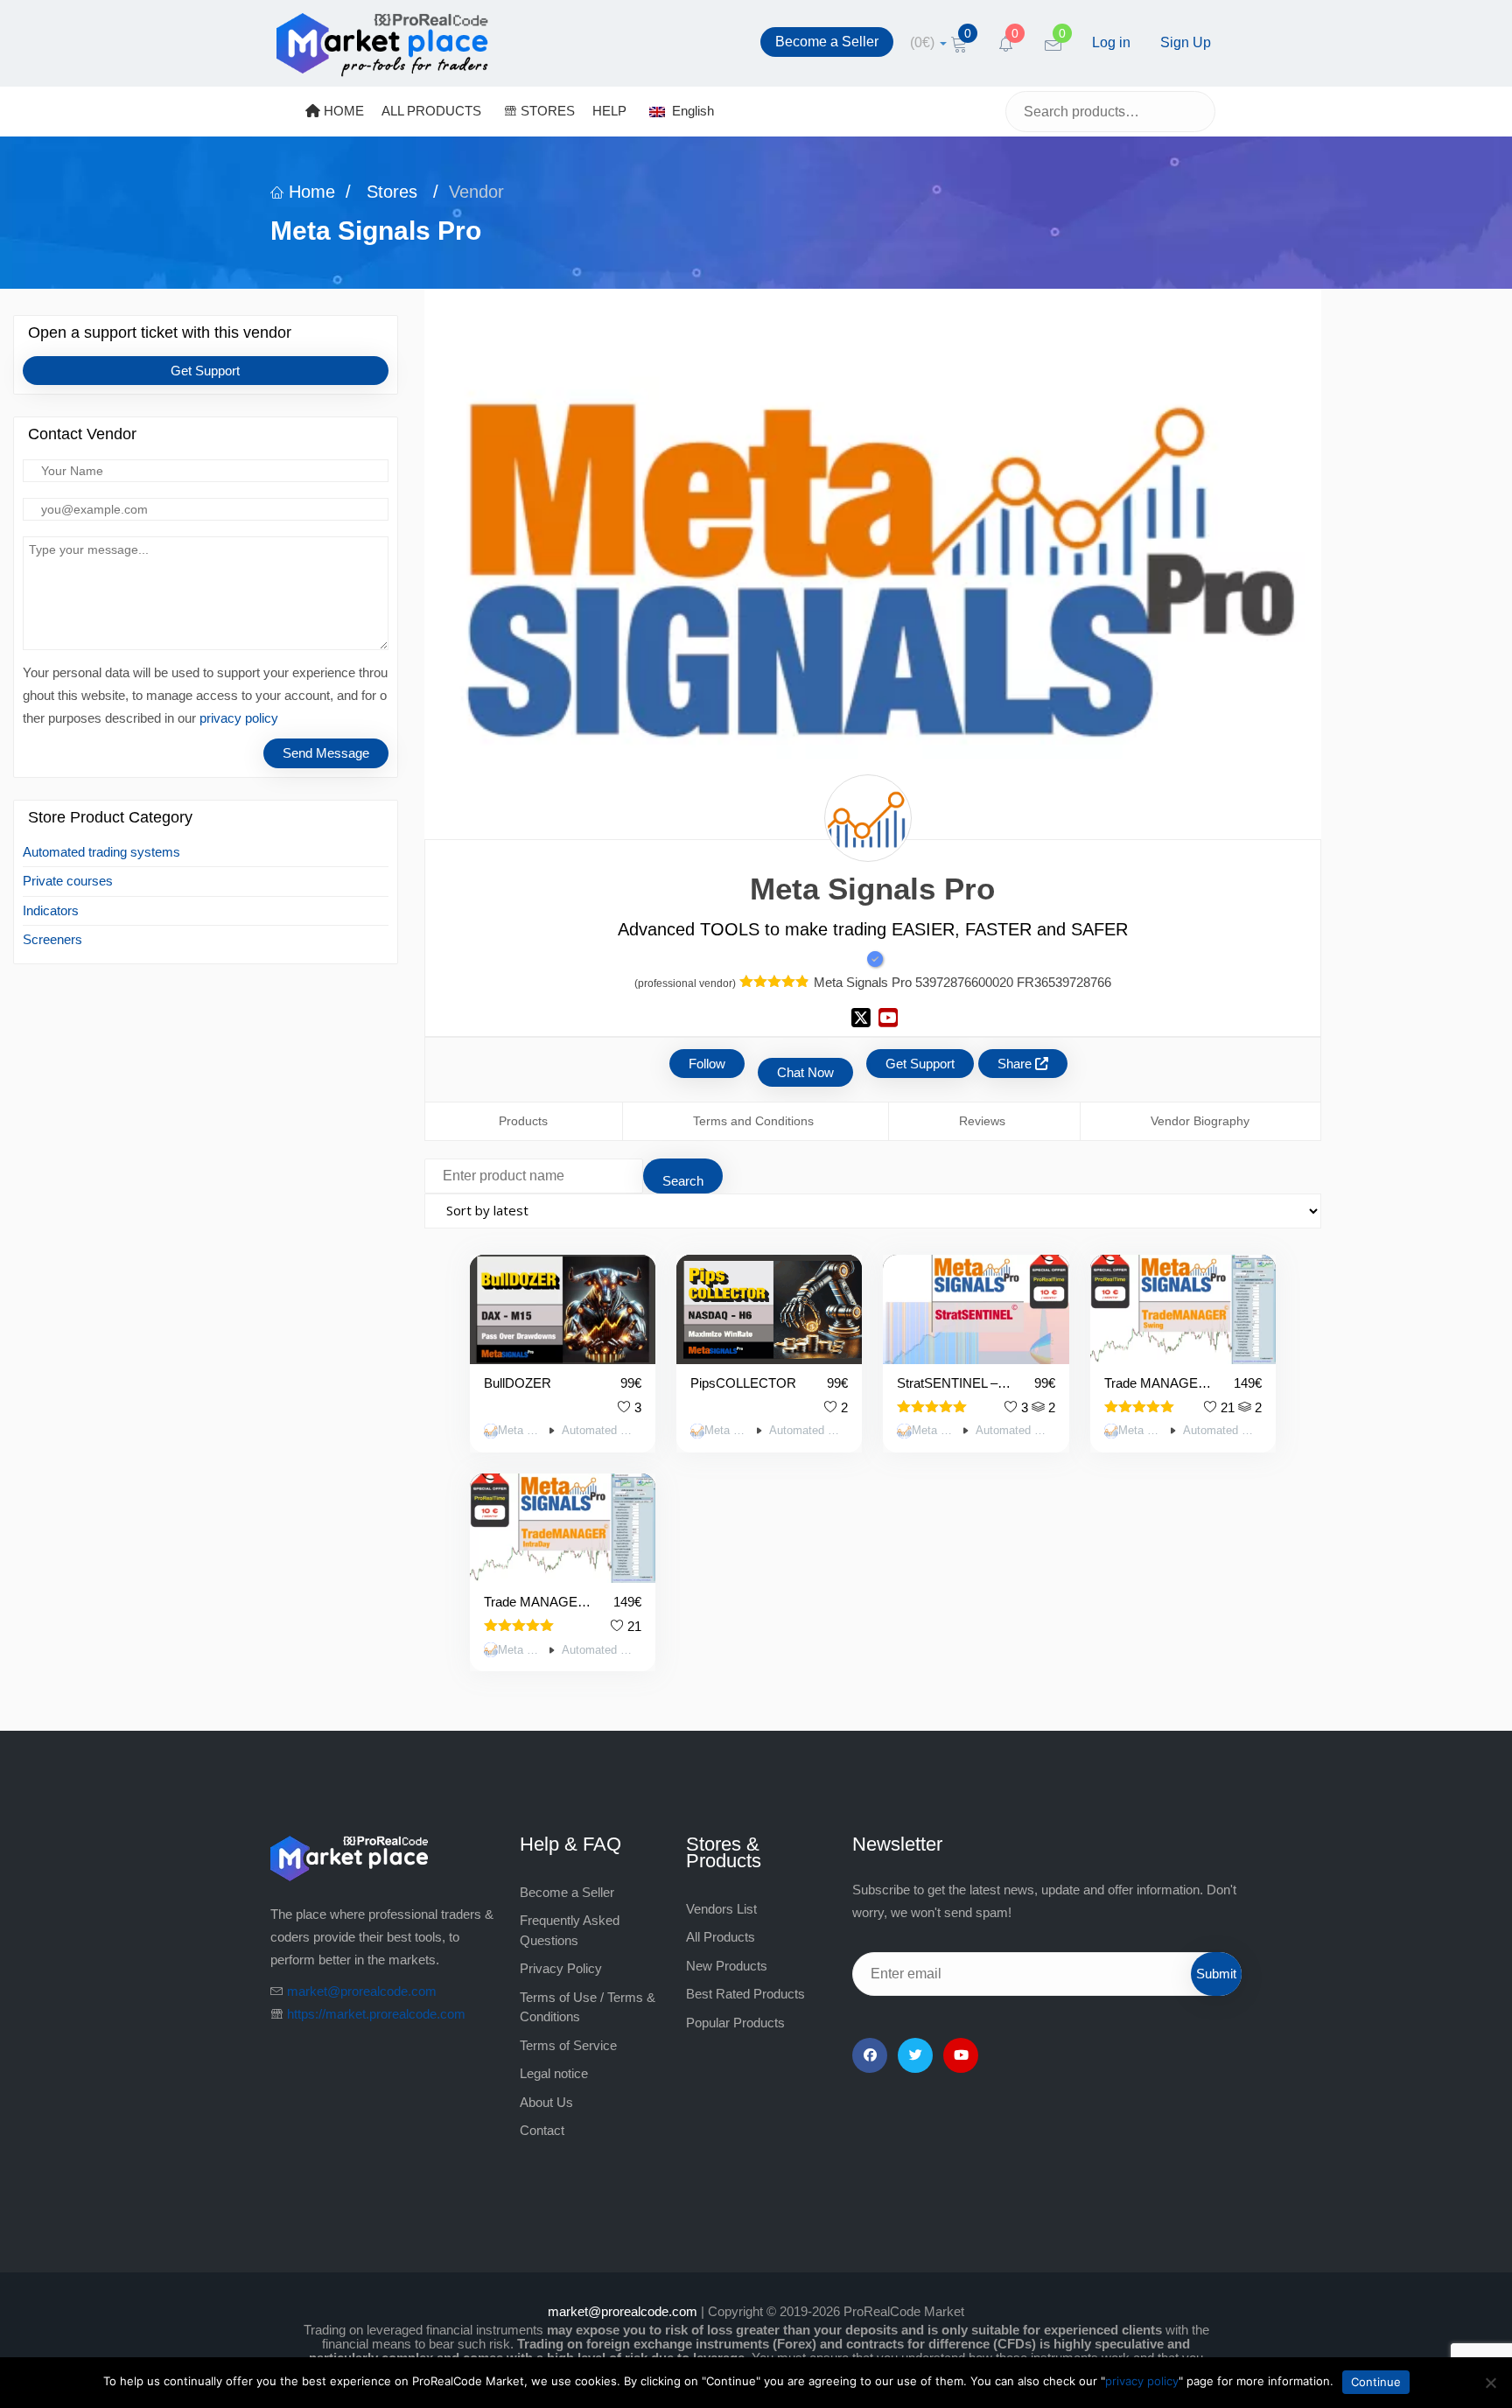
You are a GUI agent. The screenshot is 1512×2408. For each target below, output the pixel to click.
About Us (546, 2102)
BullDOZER (518, 1383)
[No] (1490, 2383)
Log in (1111, 42)
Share (1016, 1064)
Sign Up (1186, 42)
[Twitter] (915, 2055)
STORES (546, 111)
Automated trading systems (101, 852)
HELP (609, 111)
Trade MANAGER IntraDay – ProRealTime (538, 1602)
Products (523, 1121)
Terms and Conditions (753, 1121)
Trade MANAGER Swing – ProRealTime (1158, 1383)
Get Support (205, 371)
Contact (542, 2130)
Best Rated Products (745, 1994)
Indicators (51, 910)
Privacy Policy (561, 1968)
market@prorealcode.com (362, 1991)
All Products (721, 1937)
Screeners (52, 939)
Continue (1376, 2382)
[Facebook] (870, 2055)
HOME (342, 111)
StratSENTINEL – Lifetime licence (955, 1383)
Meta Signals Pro (521, 1431)
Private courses (68, 881)
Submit (1216, 1974)
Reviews (982, 1121)
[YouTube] (961, 2055)
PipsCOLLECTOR (743, 1383)
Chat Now (805, 1072)
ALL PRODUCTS (431, 111)
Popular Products (735, 2023)
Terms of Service (568, 2045)
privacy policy (239, 718)
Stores (392, 192)
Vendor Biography (1200, 1121)
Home (309, 192)
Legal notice (554, 2073)
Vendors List (721, 1909)
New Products (727, 1966)
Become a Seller (827, 42)
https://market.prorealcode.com (376, 2014)
